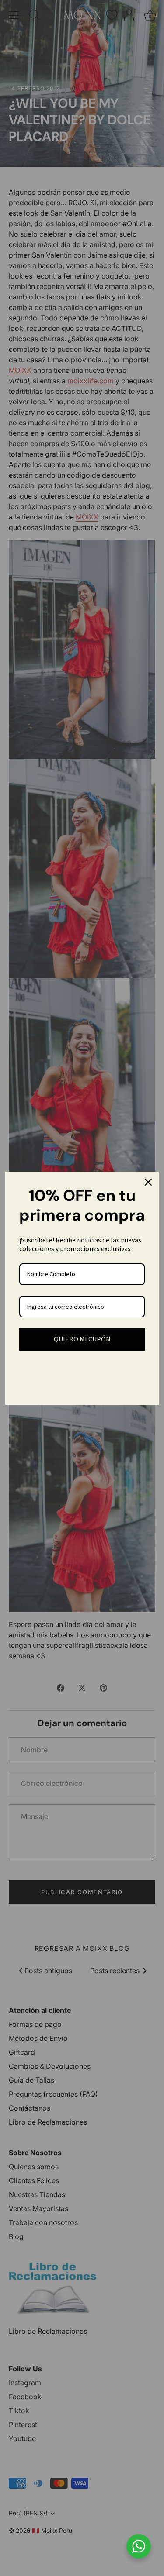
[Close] (148, 1182)
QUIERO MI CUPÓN (82, 1339)
